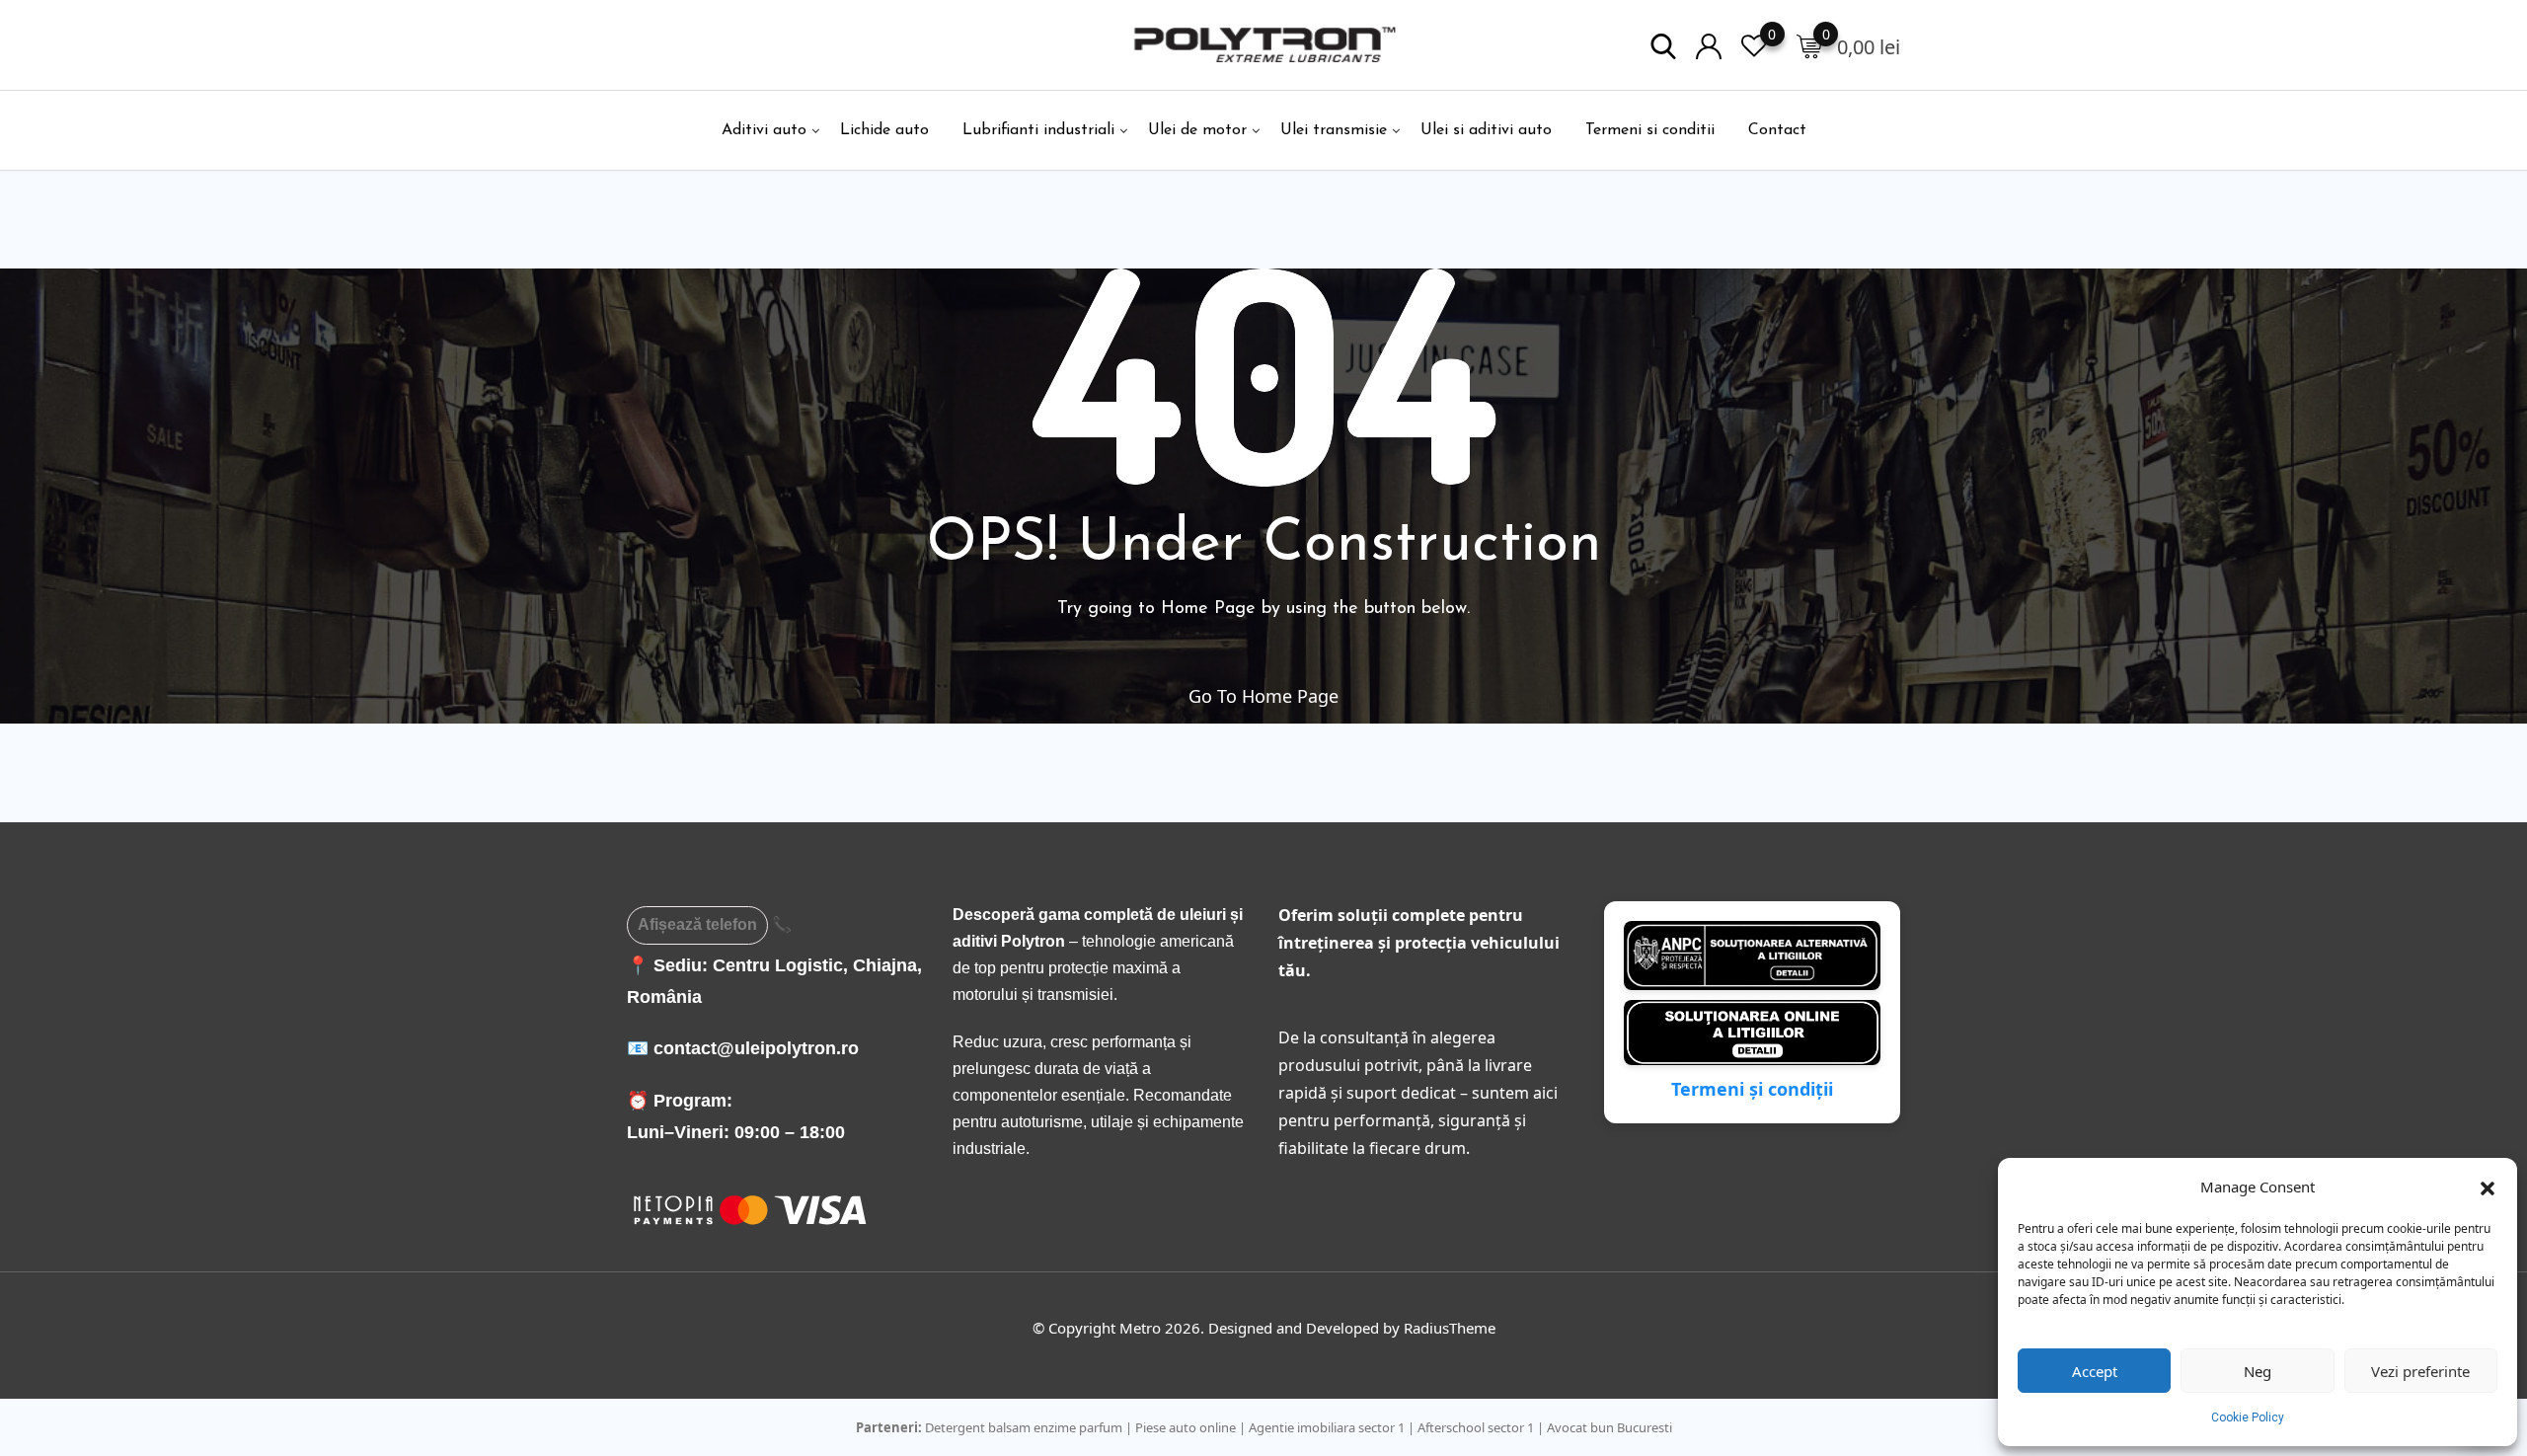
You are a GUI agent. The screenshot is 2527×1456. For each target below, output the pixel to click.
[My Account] (1709, 45)
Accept (2095, 1371)
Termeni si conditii (1650, 130)
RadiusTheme (1450, 1328)
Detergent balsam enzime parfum (1024, 1427)
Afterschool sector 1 (1476, 1427)
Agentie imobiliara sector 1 (1327, 1427)
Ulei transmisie (1334, 130)
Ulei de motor (1197, 130)
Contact (1777, 130)
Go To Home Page (1263, 696)
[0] (1809, 45)
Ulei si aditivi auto (1486, 130)
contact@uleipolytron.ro (756, 1048)
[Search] (1663, 45)
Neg (2258, 1371)
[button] (2488, 1187)
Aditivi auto (764, 130)
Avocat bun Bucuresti (1609, 1427)
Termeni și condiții (1752, 1089)
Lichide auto (884, 130)
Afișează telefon (697, 924)
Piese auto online (1186, 1427)
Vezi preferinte (2420, 1371)
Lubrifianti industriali (1038, 130)
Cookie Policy (2248, 1418)
